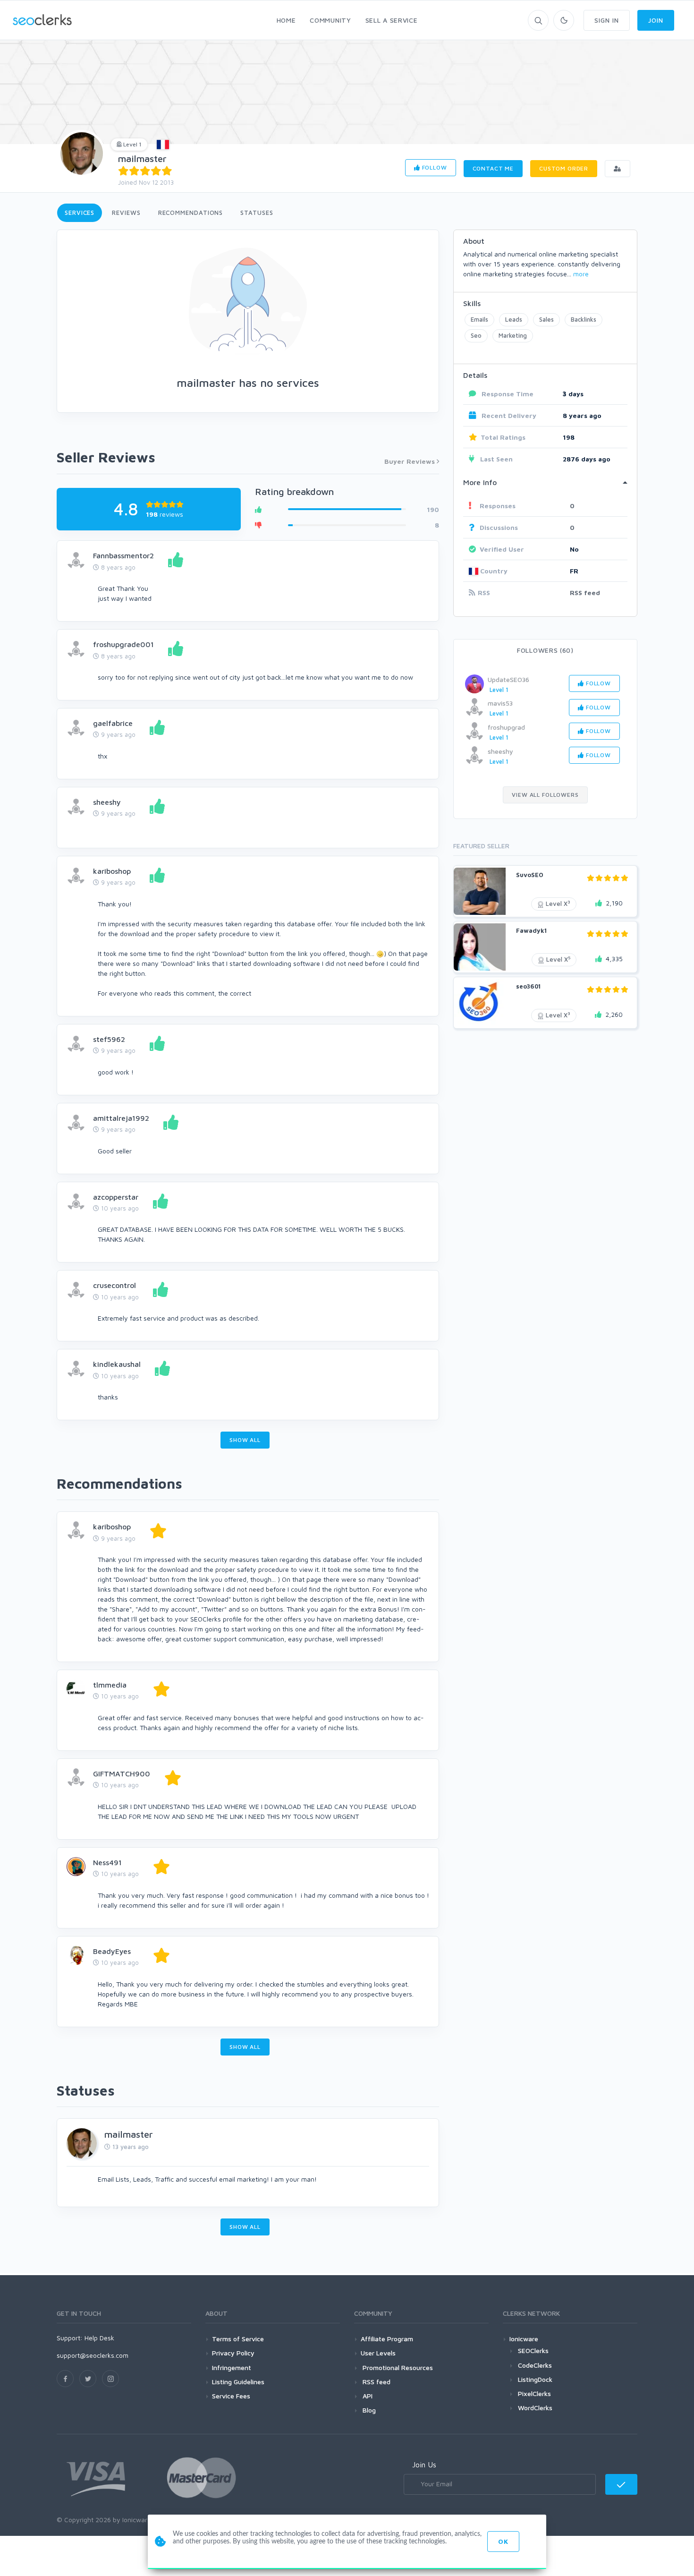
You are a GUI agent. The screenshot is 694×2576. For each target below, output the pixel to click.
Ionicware (524, 2339)
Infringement (232, 2367)
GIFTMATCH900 (122, 1774)
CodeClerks (535, 2365)
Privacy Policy (233, 2353)
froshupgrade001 (123, 644)
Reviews (126, 213)
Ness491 (107, 1862)
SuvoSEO (530, 875)
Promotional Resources (397, 2367)
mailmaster (142, 158)
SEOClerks (533, 2350)
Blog (368, 2410)
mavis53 (500, 703)
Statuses (257, 213)
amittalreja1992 (121, 1118)
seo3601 (528, 986)
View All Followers (545, 795)
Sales (546, 319)
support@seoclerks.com (93, 2355)
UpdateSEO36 (508, 679)
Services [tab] (80, 213)
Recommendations (191, 213)
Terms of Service (238, 2339)
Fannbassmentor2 (123, 555)
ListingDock (535, 2379)
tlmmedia (110, 1685)
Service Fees (231, 2396)
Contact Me (493, 168)
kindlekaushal (117, 1364)
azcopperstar (116, 1197)
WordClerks (535, 2408)
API (367, 2396)
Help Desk (99, 2338)
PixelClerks (534, 2393)
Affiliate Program (387, 2339)
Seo (476, 335)
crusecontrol (114, 1285)
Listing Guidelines (238, 2382)
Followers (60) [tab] (545, 650)
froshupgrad (506, 727)
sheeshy (107, 802)
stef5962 (109, 1039)
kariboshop (112, 871)
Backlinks (584, 319)
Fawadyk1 (531, 930)
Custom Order (564, 168)
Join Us (424, 2465)
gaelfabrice (113, 723)
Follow (434, 167)
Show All (245, 1440)
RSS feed (585, 593)
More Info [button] (480, 482)
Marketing (513, 335)
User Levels (378, 2353)
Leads (514, 319)
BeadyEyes (112, 1951)
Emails (479, 319)
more (581, 274)
